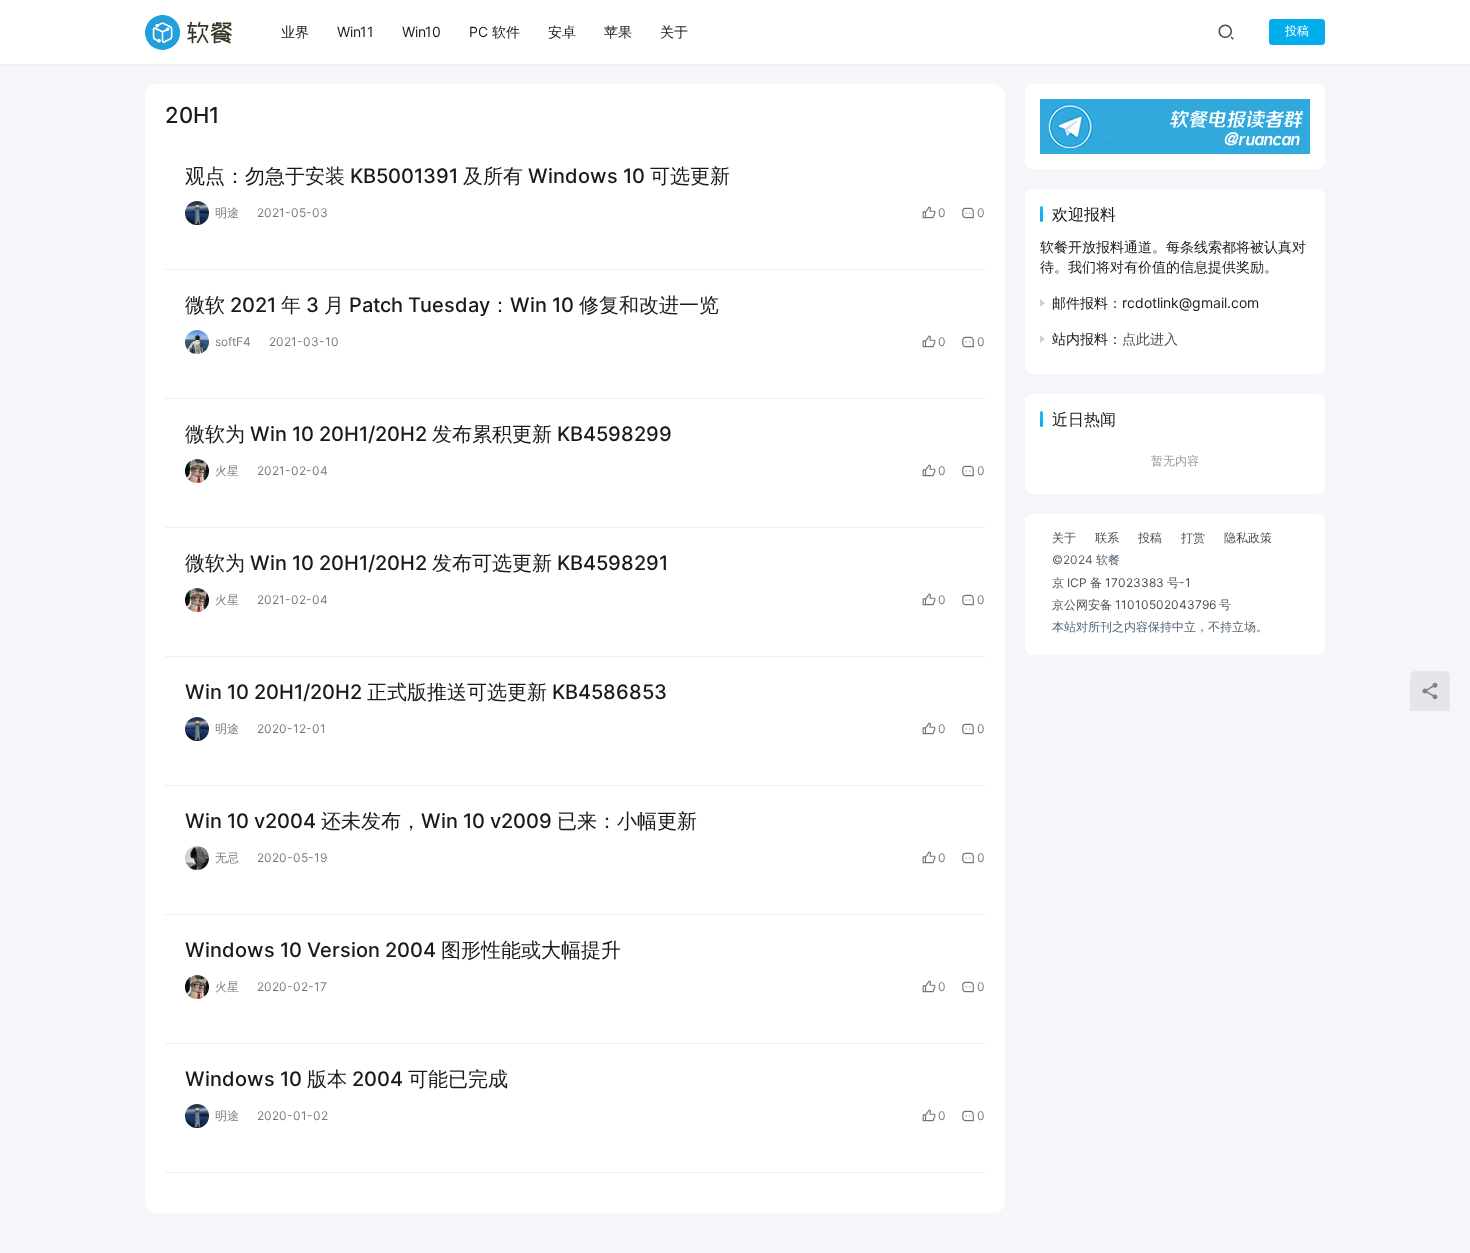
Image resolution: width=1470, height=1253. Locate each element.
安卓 (562, 31)
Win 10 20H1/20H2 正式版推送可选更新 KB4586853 (426, 692)
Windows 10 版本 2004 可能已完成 (346, 1079)
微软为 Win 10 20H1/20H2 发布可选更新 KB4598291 (426, 563)
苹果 (618, 31)
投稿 (1297, 30)
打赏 (1193, 537)
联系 (1107, 537)
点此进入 (1150, 338)
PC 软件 (494, 31)
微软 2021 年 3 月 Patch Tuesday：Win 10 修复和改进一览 (452, 305)
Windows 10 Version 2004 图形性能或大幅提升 (403, 950)
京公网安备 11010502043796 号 (1141, 604)
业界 (295, 31)
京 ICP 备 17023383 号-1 (1121, 582)
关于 (674, 31)
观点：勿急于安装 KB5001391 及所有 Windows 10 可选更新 (457, 176)
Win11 (355, 31)
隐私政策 (1248, 537)
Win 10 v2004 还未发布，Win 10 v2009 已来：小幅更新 (441, 821)
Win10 (421, 31)
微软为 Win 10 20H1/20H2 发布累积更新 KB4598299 (428, 434)
